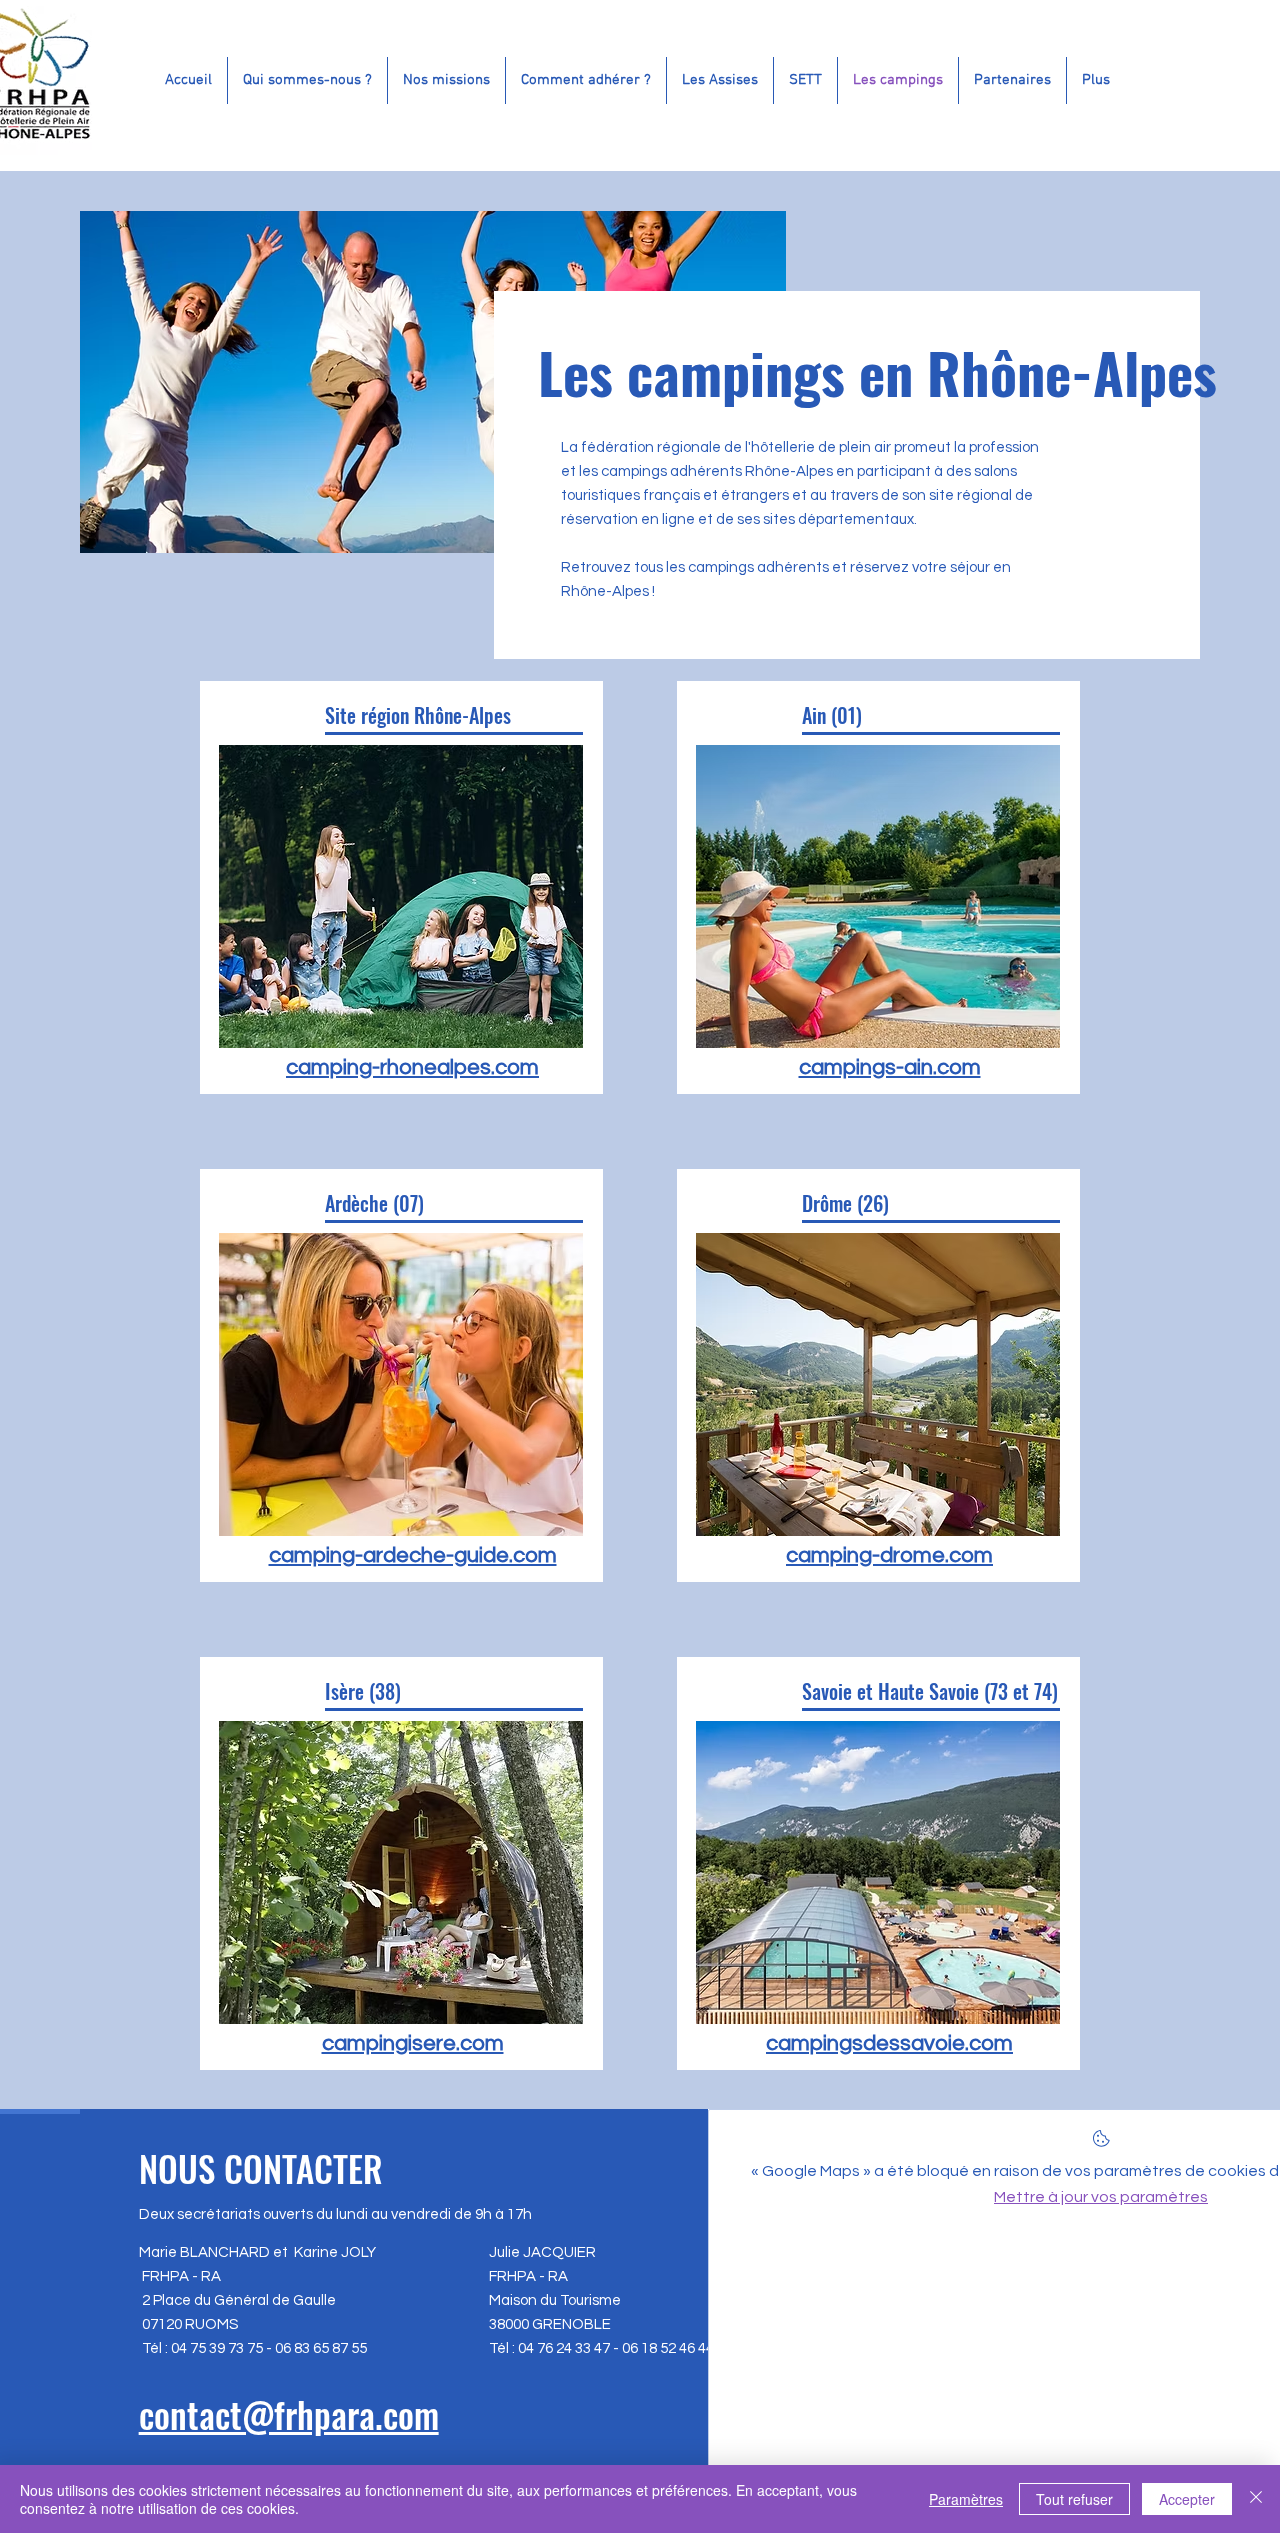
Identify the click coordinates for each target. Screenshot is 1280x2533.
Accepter (1187, 2499)
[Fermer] (1256, 2499)
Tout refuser (1074, 2499)
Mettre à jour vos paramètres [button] (1101, 2197)
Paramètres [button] (966, 2499)
